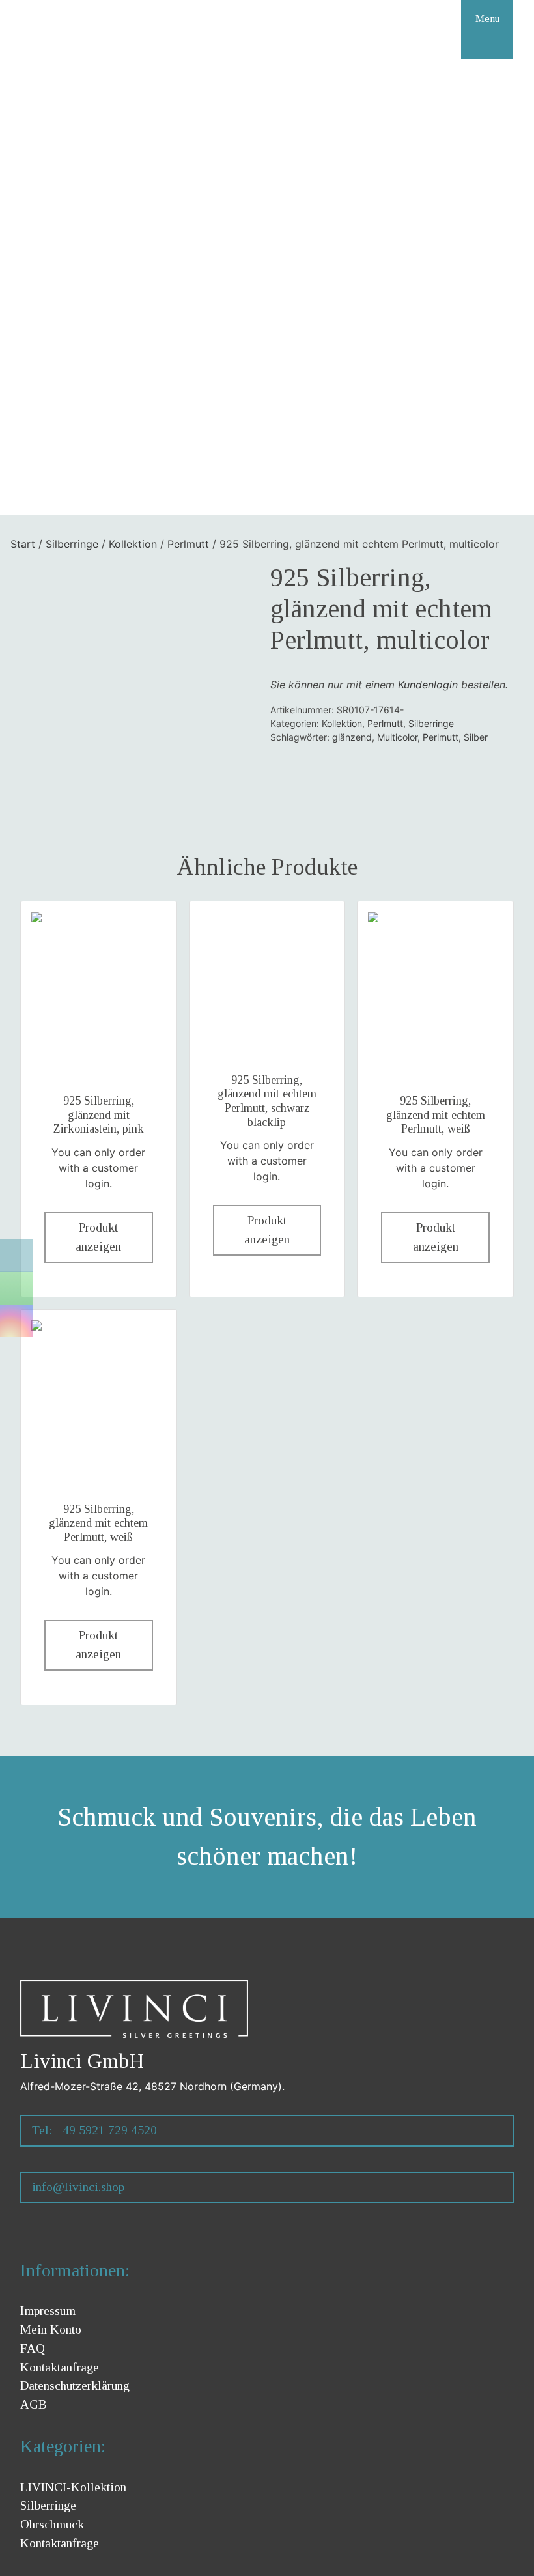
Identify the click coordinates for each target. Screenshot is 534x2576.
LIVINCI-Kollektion (73, 2487)
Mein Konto (51, 2329)
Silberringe (72, 544)
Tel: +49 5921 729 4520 (94, 2130)
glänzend (352, 737)
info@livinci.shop (78, 2187)
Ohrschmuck (52, 2524)
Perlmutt (188, 544)
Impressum (48, 2311)
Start (23, 544)
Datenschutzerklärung (75, 2385)
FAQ (33, 2348)
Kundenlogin (428, 685)
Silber (476, 737)
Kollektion (133, 544)
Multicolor (397, 737)
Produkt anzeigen (98, 1237)
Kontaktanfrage (60, 2367)
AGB (34, 2404)
